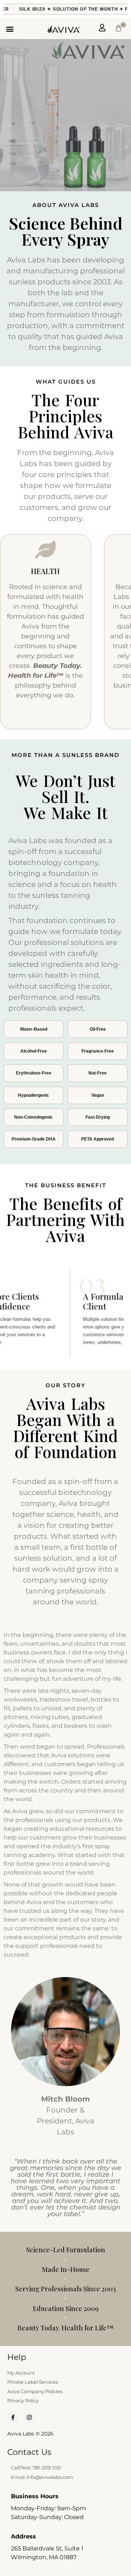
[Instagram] (29, 2417)
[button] (10, 29)
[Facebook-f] (13, 2417)
